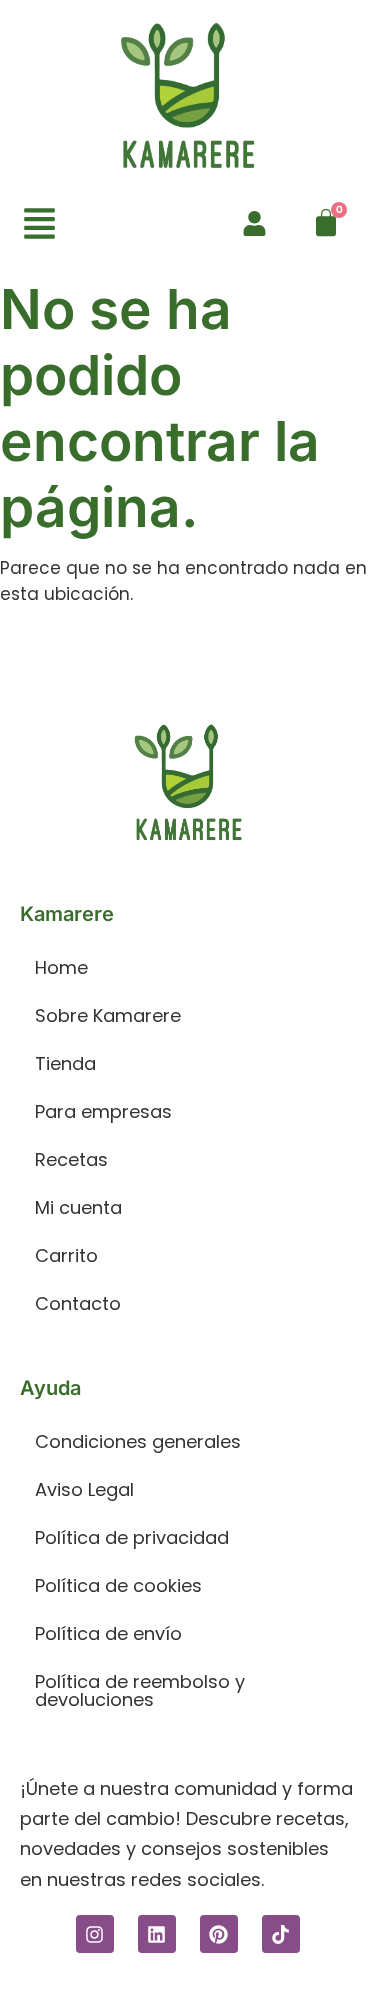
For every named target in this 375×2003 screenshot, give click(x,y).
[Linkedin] (157, 1934)
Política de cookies (118, 1585)
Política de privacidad (132, 1537)
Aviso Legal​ (84, 1489)
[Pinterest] (219, 1934)
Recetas (71, 1159)
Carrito (66, 1255)
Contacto (78, 1303)
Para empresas (103, 1111)
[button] (40, 225)
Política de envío (108, 1633)
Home (61, 967)
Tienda (65, 1063)
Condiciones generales (138, 1441)
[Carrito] (326, 223)
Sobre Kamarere (108, 1015)
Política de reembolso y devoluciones (140, 1690)
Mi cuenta (78, 1207)
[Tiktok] (281, 1934)
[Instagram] (95, 1934)
